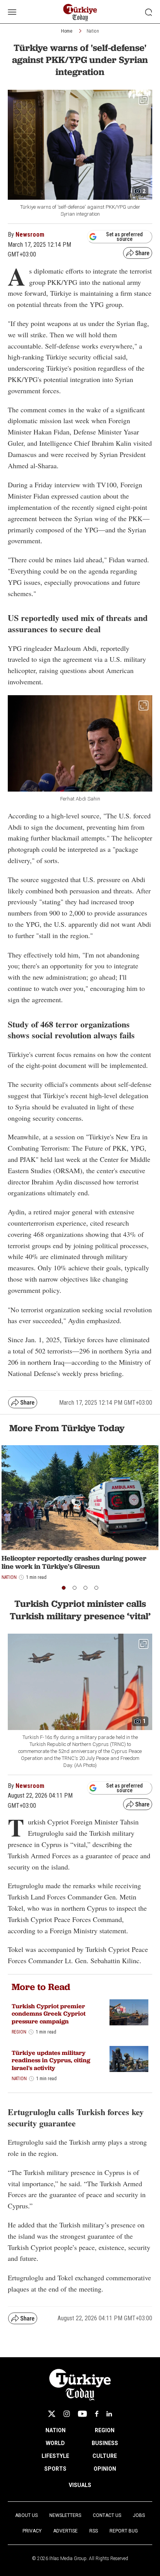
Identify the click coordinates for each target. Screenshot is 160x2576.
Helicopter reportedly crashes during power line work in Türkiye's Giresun (74, 1562)
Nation (93, 31)
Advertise (65, 2531)
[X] (52, 2414)
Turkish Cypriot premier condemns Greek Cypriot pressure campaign (49, 2014)
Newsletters (65, 2515)
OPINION (105, 2469)
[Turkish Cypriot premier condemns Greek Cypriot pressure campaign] (129, 2012)
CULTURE (105, 2456)
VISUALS (80, 2485)
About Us (26, 2515)
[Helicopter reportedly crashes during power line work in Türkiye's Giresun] (80, 1497)
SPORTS (55, 2469)
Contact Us (107, 2515)
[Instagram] (67, 2414)
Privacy (32, 2531)
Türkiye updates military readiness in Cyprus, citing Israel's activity (51, 2060)
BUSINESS (105, 2443)
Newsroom (30, 235)
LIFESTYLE (55, 2456)
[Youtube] (82, 2414)
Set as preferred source (124, 237)
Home (67, 31)
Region (19, 2032)
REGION (105, 2430)
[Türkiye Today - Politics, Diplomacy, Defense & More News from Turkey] (80, 13)
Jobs (139, 2515)
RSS (94, 2531)
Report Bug (124, 2531)
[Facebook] (97, 2414)
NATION (56, 2430)
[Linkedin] (109, 2414)
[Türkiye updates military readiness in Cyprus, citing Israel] (129, 2059)
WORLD (55, 2443)
